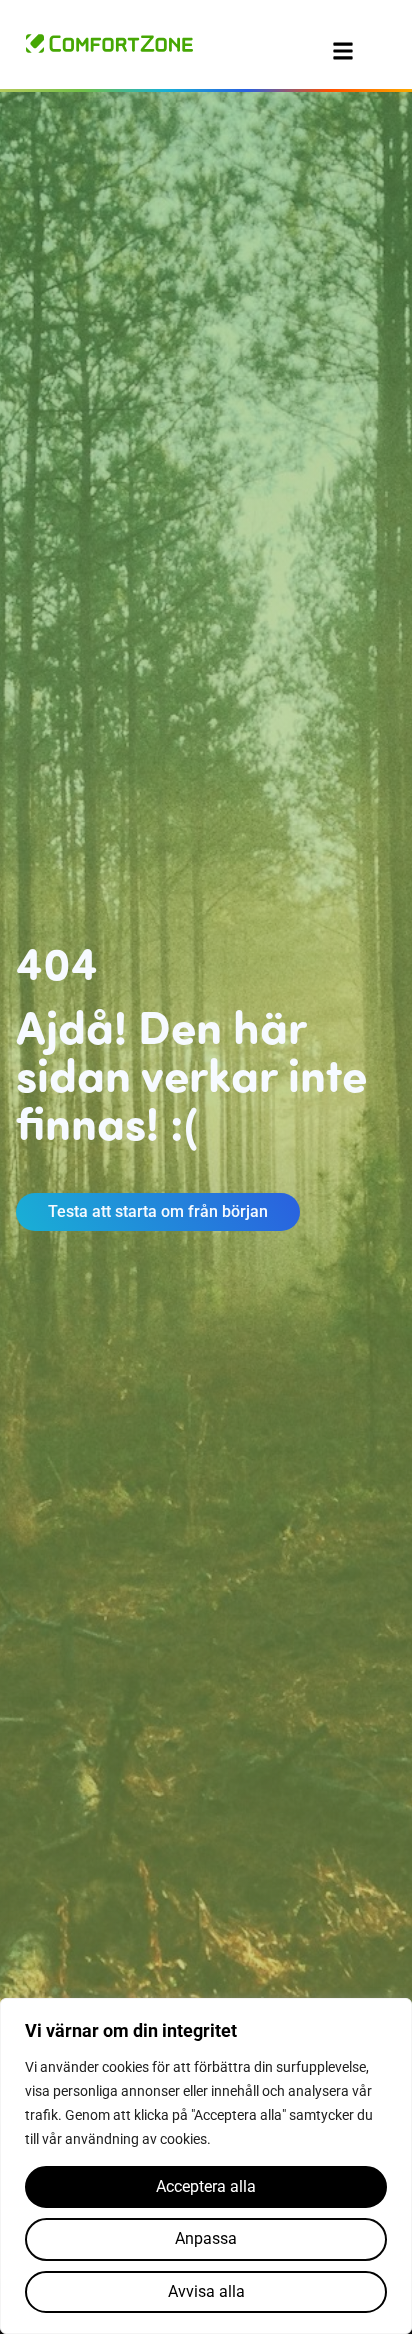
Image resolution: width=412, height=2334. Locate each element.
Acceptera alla (206, 2186)
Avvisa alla (206, 2291)
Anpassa (206, 2238)
